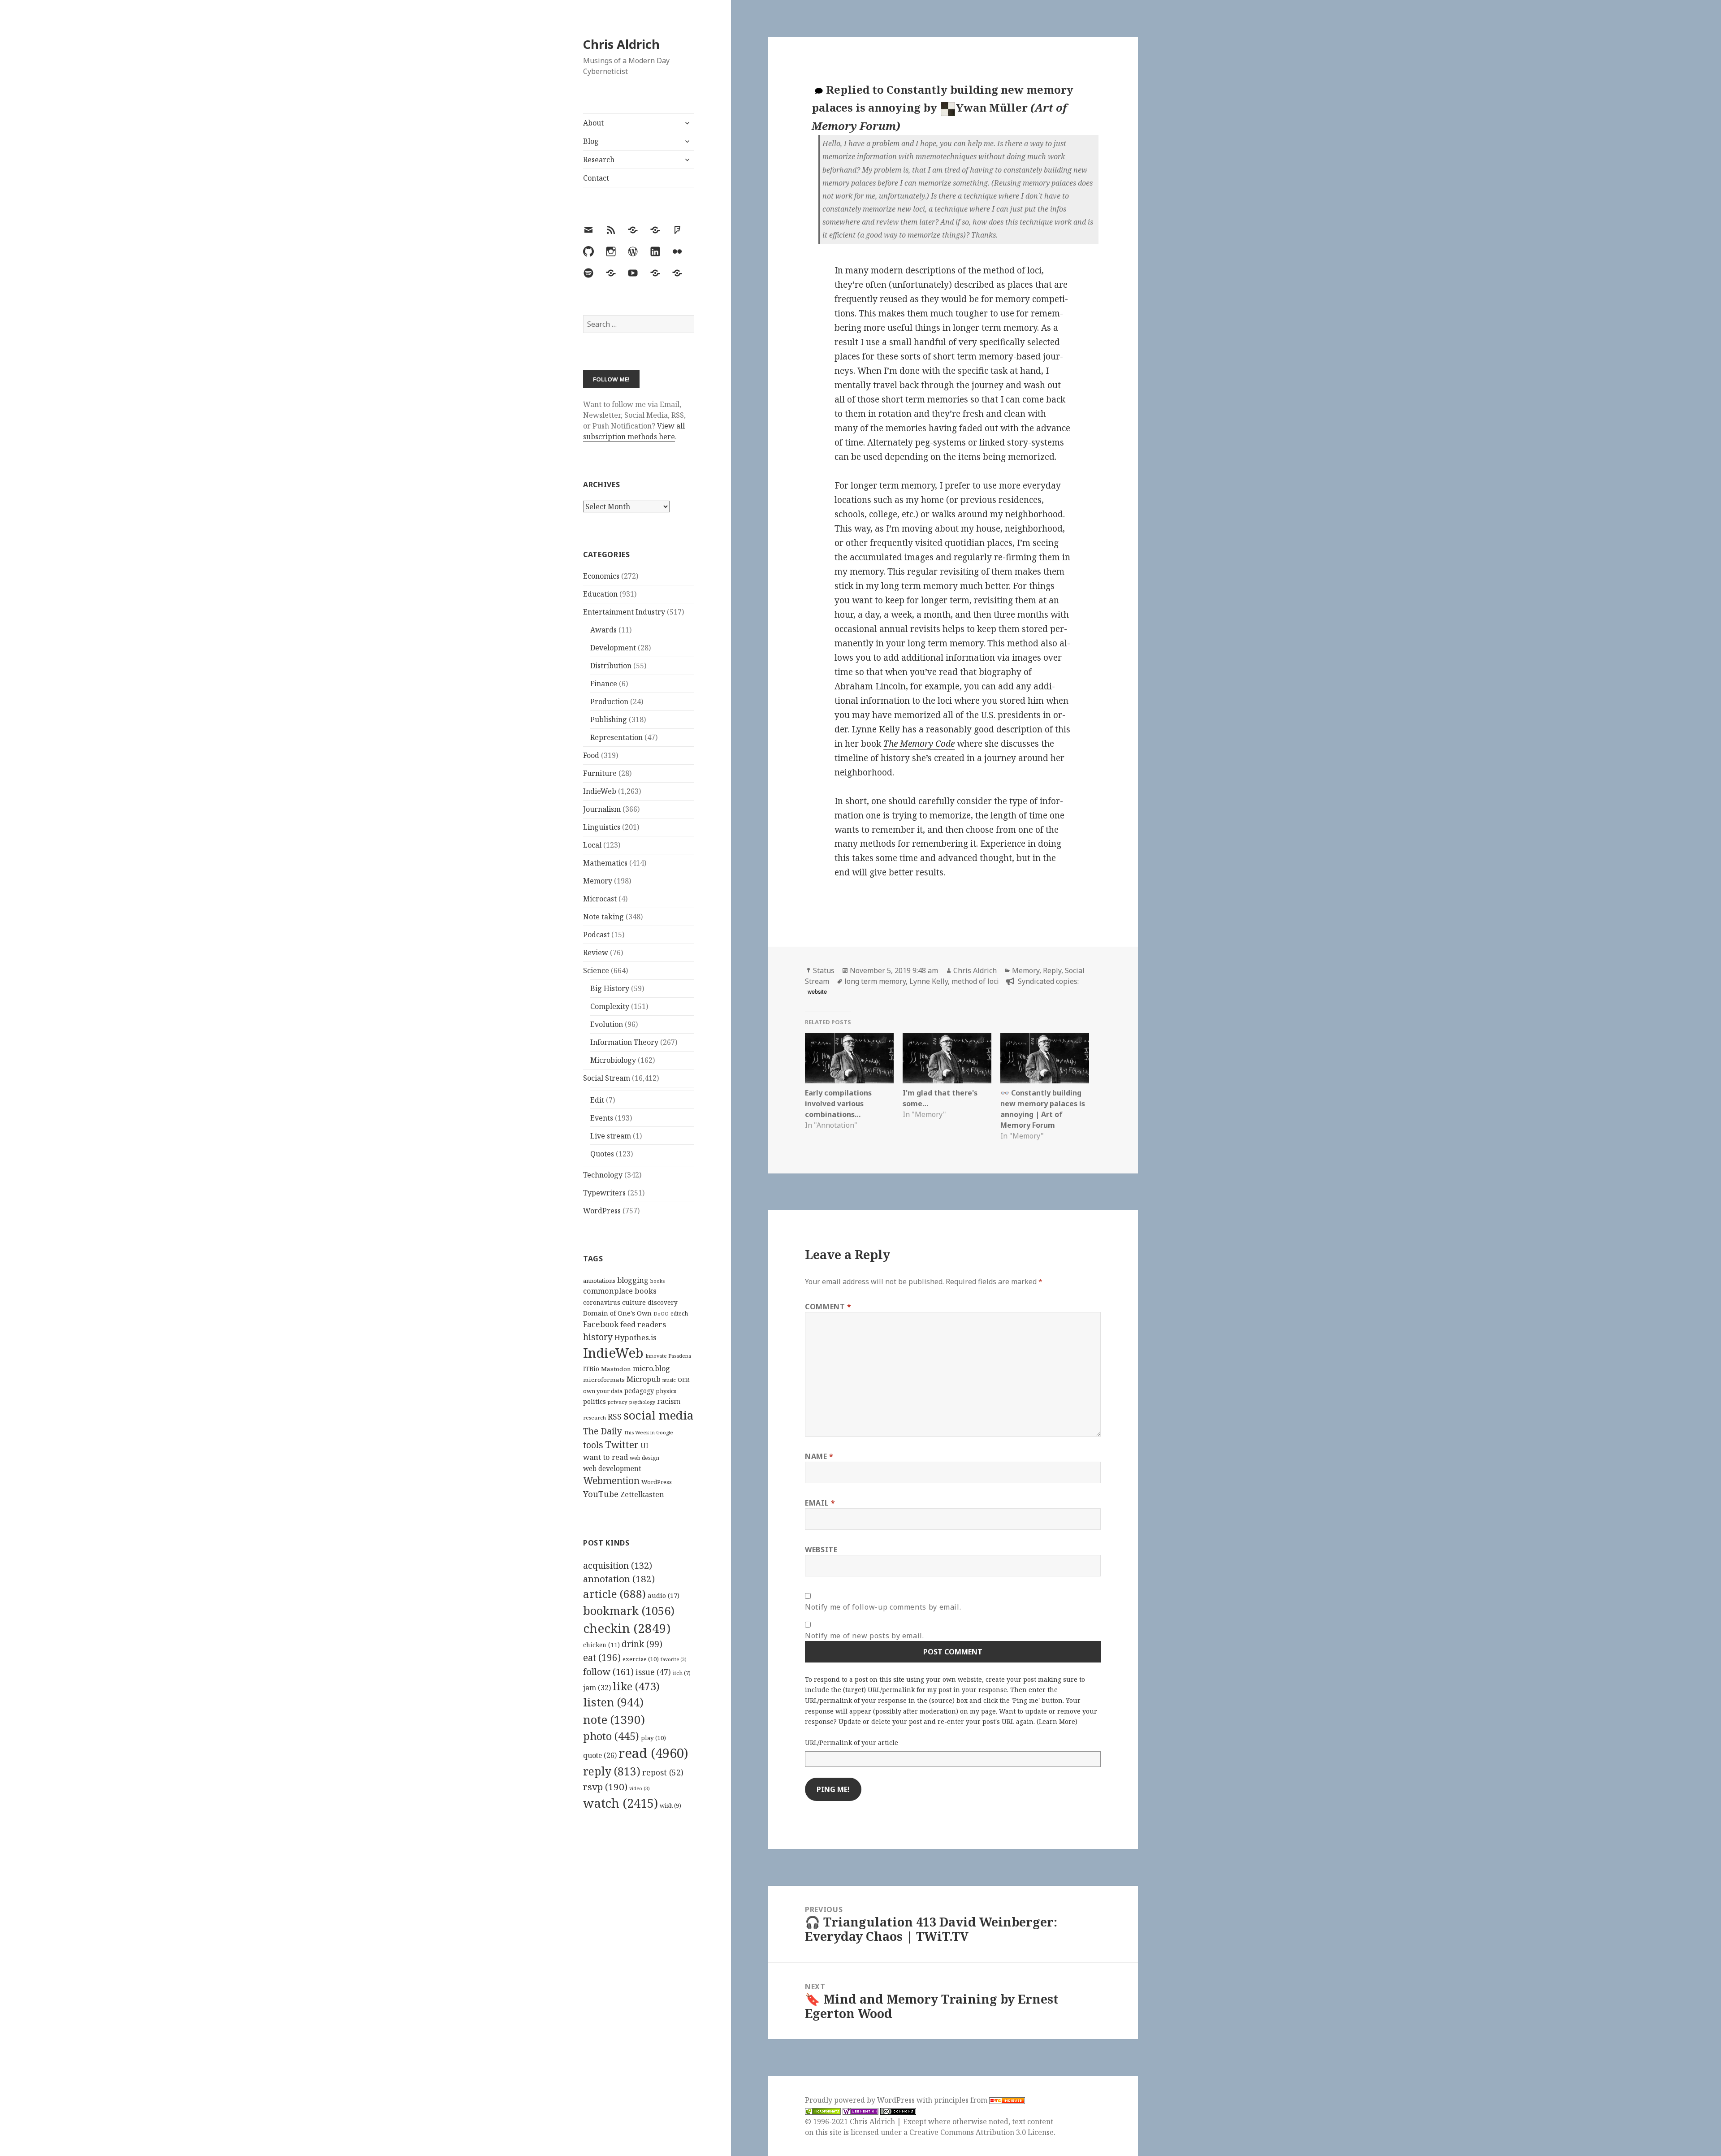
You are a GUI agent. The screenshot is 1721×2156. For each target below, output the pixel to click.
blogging (633, 1280)
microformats (604, 1380)
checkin (627, 1628)
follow (608, 1671)
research (595, 1418)
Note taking (603, 917)
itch (682, 1673)
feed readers (643, 1324)
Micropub (644, 1379)
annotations (599, 1281)
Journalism (602, 809)
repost (663, 1772)
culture (634, 1302)
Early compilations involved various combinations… (838, 1104)
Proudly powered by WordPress (861, 2100)
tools (593, 1445)
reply (612, 1771)
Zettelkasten (642, 1494)
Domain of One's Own (617, 1313)
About (593, 123)
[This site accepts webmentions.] (860, 2111)
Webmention (611, 1481)
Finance (604, 684)
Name (819, 1456)
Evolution (607, 1024)
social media (658, 1415)
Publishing (609, 719)
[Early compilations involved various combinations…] (849, 1058)
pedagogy (639, 1391)
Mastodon (616, 1369)
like (636, 1686)
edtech (679, 1314)
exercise (641, 1659)
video (640, 1788)
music (669, 1380)
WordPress (602, 1211)
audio (664, 1595)
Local (592, 845)
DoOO (661, 1314)
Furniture (600, 773)
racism (669, 1401)
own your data (603, 1391)
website (817, 991)
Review (596, 952)
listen (613, 1702)
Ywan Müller (992, 107)
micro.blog (651, 1368)
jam (597, 1688)
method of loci (975, 981)
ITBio (591, 1369)
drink (642, 1644)
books (657, 1281)
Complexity (610, 1006)
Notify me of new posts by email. (864, 1636)
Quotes (602, 1154)
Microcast (600, 899)
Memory (598, 881)
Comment (828, 1307)
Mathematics (605, 863)
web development (612, 1469)
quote (600, 1755)
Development (613, 648)
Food (591, 755)
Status (824, 970)
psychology (642, 1402)
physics (666, 1391)
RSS (615, 1417)
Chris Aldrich (621, 44)
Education (600, 594)
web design (644, 1458)
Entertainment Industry (624, 612)
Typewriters (604, 1193)
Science (596, 970)
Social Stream (607, 1078)
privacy (618, 1402)
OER (683, 1380)
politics (595, 1401)
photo (611, 1736)
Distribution (611, 666)
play (653, 1738)
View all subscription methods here (634, 431)
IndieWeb (600, 791)
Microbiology (613, 1060)
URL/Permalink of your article (852, 1743)
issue (653, 1672)
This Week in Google (649, 1432)
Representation (616, 737)
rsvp (605, 1787)
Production (609, 701)
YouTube (601, 1494)
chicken (601, 1645)
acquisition (618, 1565)
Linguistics (602, 827)
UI (644, 1446)
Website (821, 1550)
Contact (596, 178)
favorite (674, 1659)
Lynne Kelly (929, 981)
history (598, 1337)
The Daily (603, 1431)
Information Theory (624, 1042)
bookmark (629, 1611)
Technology (603, 1175)
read (653, 1753)
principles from (962, 2100)
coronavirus (602, 1302)
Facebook (601, 1324)
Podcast (596, 935)
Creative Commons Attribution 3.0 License (982, 2132)
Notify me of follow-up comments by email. (883, 1607)
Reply (1052, 970)
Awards (603, 630)
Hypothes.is (636, 1337)
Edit (597, 1100)
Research (599, 160)
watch (621, 1803)
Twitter (622, 1444)
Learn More (1057, 1721)
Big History (610, 988)
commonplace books (620, 1291)
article (614, 1594)
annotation (619, 1579)
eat (602, 1658)
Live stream (611, 1136)
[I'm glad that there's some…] (947, 1058)
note (614, 1719)
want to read (605, 1457)
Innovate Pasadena (668, 1356)
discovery (663, 1302)
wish (670, 1805)
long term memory (875, 981)
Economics (601, 576)
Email (820, 1503)
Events (602, 1118)
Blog (591, 141)
